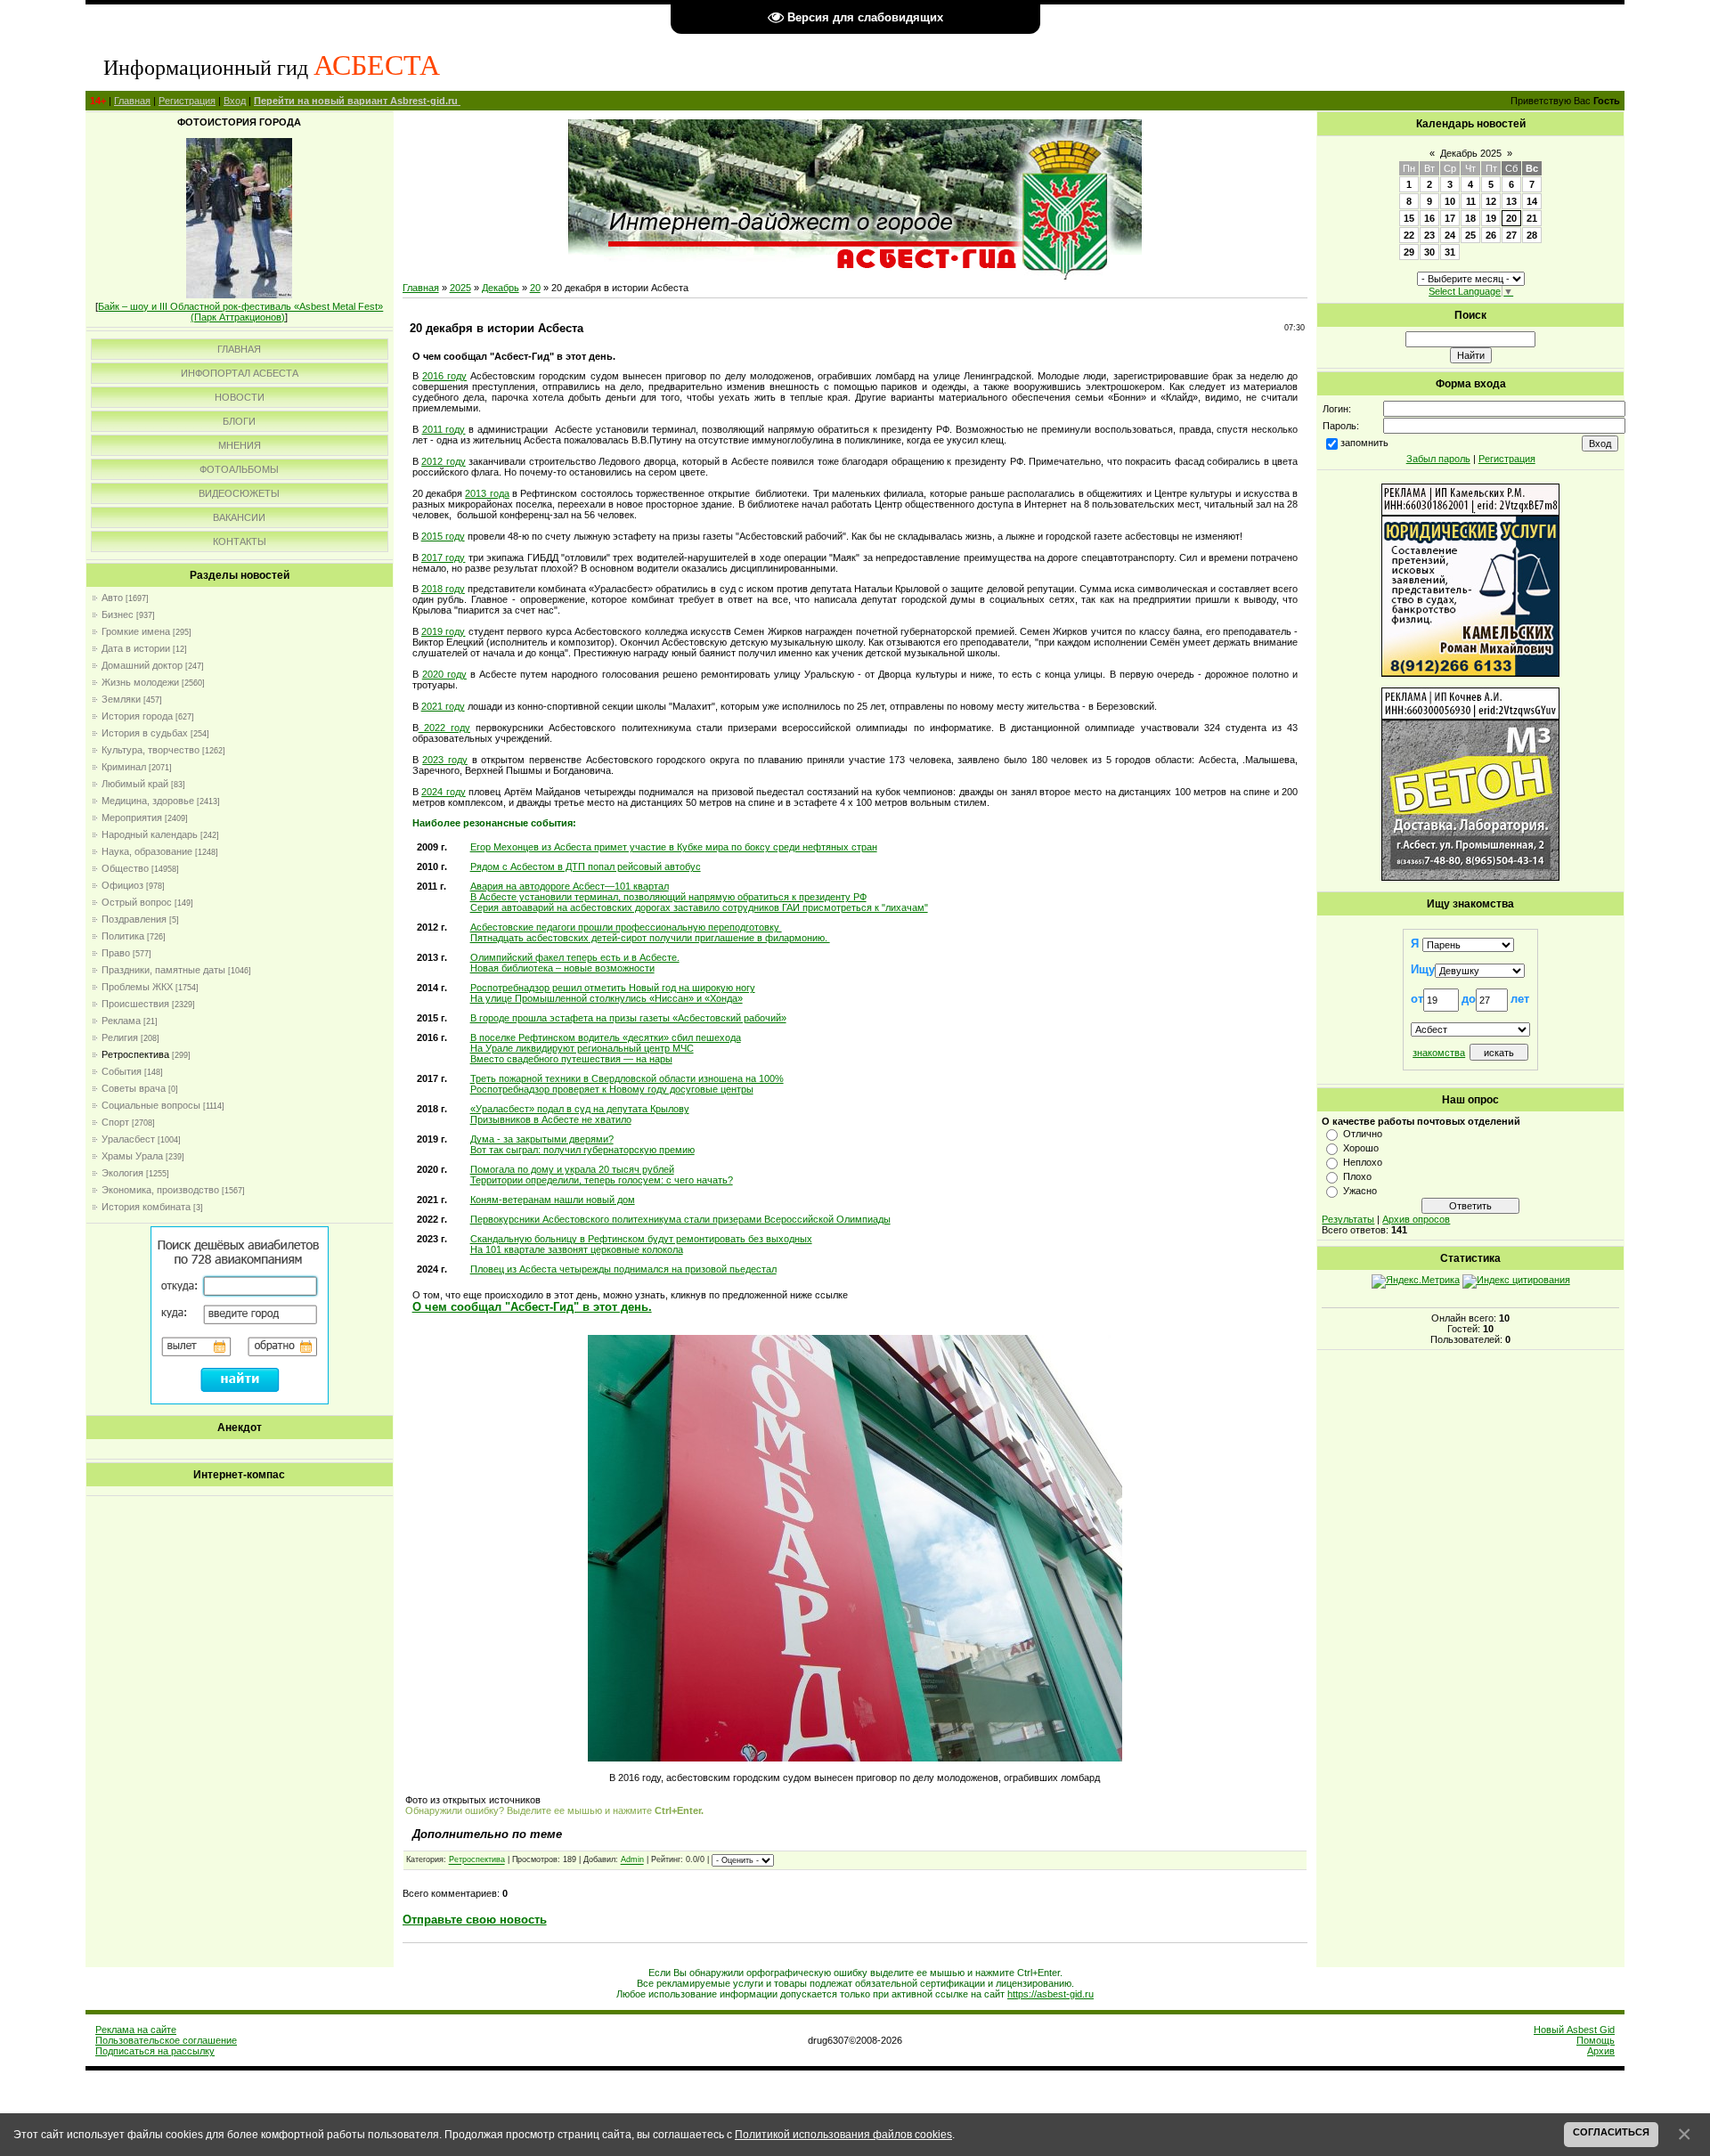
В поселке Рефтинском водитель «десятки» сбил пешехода (606, 1037)
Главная (132, 101)
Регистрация (187, 101)
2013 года (487, 493)
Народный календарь (150, 834)
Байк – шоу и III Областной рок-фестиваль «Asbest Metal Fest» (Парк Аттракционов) (240, 312)
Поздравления (134, 919)
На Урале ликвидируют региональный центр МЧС (582, 1048)
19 (1491, 218)
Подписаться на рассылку (155, 2051)
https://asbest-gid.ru (1050, 1994)
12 (1491, 201)
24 (1450, 235)
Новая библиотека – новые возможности (562, 968)
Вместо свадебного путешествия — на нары (571, 1059)
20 (535, 288)
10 (1450, 201)
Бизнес (118, 614)
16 (1429, 218)
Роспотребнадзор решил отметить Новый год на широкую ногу (613, 988)
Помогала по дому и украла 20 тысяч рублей (572, 1169)
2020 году (444, 674)
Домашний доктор (142, 665)
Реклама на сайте (136, 2030)
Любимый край (135, 784)
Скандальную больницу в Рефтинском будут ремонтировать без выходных (641, 1239)
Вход (235, 101)
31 (1450, 252)
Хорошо (1361, 1148)
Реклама (121, 1021)
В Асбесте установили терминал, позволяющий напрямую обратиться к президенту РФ (668, 897)
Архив (1601, 2051)
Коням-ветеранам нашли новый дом (553, 1200)
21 (1532, 218)
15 (1409, 218)
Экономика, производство (160, 1190)
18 (1470, 218)
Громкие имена (136, 631)
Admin (632, 1860)
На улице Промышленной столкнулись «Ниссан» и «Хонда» (607, 998)
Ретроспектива (135, 1054)
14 (1532, 201)
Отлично (1363, 1134)
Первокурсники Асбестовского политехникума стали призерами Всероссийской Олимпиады (680, 1219)
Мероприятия (132, 818)
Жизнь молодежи (140, 682)
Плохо (1357, 1176)
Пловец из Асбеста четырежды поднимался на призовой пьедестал (623, 1269)
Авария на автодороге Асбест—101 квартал (570, 886)
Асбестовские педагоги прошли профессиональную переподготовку (626, 927)
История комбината (146, 1207)
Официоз (122, 885)
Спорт (115, 1122)
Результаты (1348, 1219)
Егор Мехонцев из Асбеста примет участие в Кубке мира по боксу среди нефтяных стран (674, 847)
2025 (460, 288)
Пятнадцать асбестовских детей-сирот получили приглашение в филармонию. (650, 938)
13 (1511, 201)
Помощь (1596, 2040)
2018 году (443, 589)
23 (1429, 235)
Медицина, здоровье (148, 801)
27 (1511, 235)
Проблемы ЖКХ (137, 987)
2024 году (444, 792)
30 (1429, 252)
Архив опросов (1416, 1219)
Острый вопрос (137, 902)
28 (1532, 235)
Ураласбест (128, 1139)
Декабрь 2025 (1471, 153)
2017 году (443, 557)
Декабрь (501, 288)
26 (1491, 235)
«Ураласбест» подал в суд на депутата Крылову (580, 1109)
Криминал (124, 767)
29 (1409, 252)
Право (116, 953)
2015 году (443, 536)
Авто (112, 598)
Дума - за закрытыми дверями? (542, 1139)
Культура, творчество (151, 750)
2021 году (443, 706)
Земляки (121, 699)
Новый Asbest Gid (1574, 2030)
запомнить (1364, 443)
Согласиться (1611, 2132)
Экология (122, 1173)
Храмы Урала (132, 1156)
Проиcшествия (135, 1004)
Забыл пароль (1438, 459)
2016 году (444, 376)
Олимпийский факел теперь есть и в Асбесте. (575, 957)
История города (137, 716)
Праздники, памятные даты (163, 970)
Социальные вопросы (151, 1105)
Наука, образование (147, 851)
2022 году (444, 728)
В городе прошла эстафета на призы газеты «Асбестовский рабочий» (628, 1018)
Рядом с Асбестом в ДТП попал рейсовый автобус (586, 866)
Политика (123, 936)
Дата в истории (136, 648)
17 (1450, 218)
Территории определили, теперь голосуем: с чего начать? (602, 1180)
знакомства (1439, 1053)
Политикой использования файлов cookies (843, 2134)
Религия (120, 1037)
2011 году (444, 429)
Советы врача (134, 1088)
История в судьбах (145, 733)
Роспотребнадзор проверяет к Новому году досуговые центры (612, 1089)
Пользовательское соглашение (166, 2040)
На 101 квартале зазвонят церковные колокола (577, 1249)
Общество (125, 868)
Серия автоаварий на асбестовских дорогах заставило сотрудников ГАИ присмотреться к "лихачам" (699, 907)
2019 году (443, 631)
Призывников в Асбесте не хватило (551, 1119)
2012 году (444, 461)
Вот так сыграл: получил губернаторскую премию (582, 1150)
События (122, 1071)
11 (1471, 201)
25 (1470, 235)
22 (1409, 235)
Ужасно (1360, 1191)
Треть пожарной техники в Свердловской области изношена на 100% (627, 1078)
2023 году (445, 760)
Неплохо (1363, 1162)
